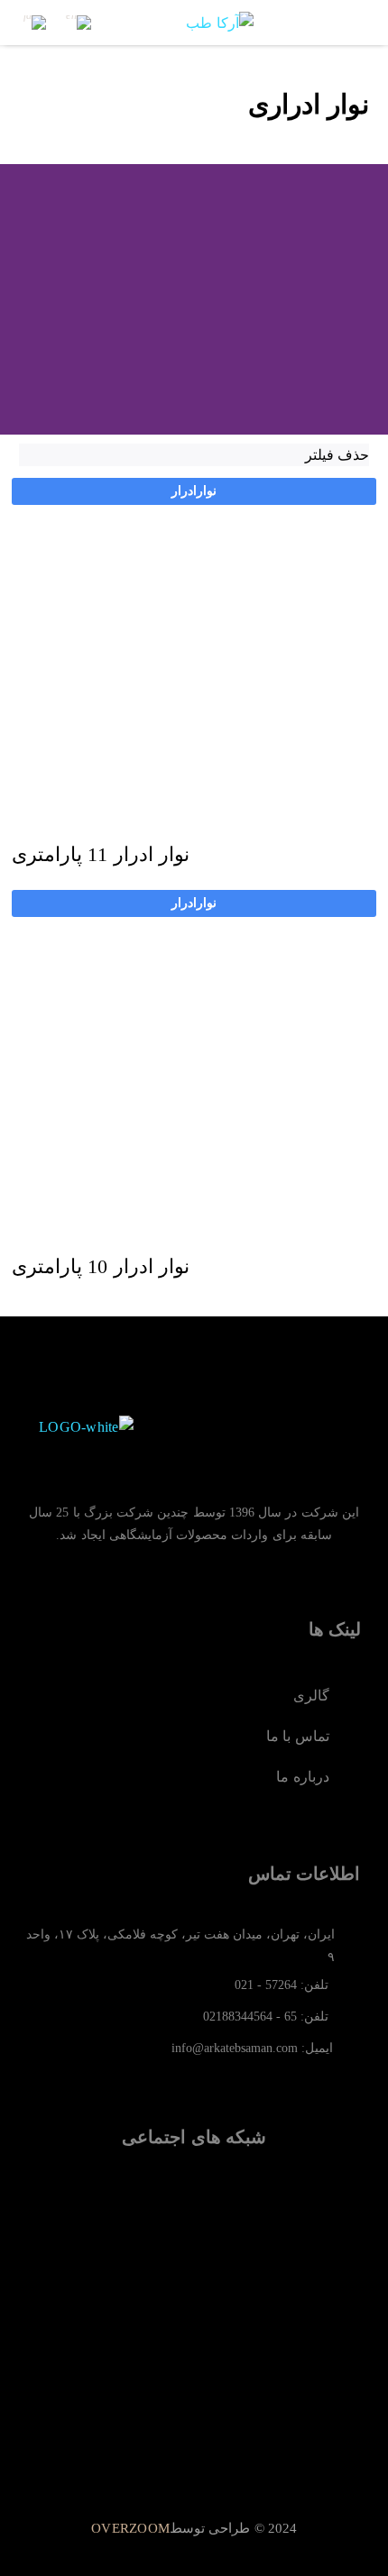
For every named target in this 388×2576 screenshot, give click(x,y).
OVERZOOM (130, 2528)
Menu (356, 23)
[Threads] (134, 2235)
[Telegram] (254, 2235)
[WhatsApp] (194, 2235)
